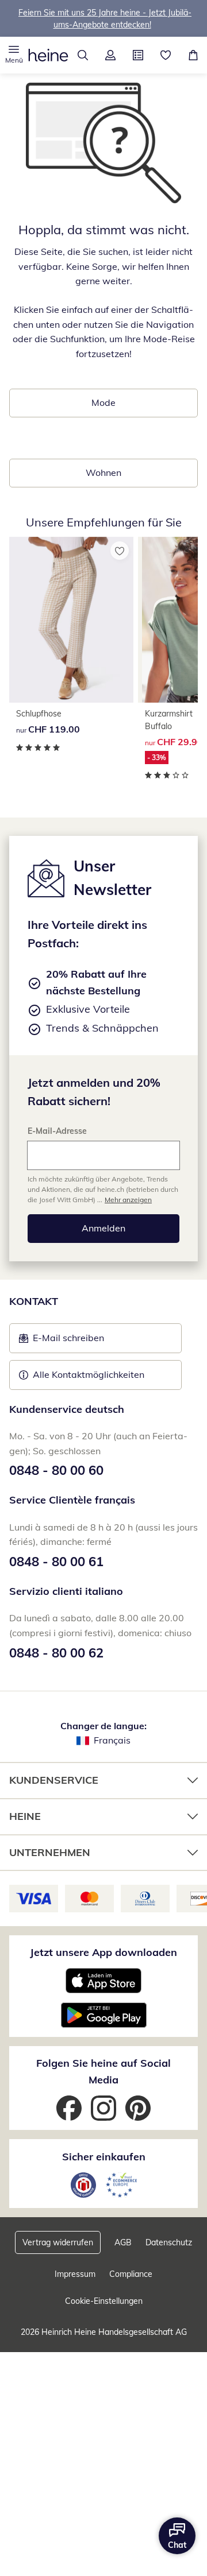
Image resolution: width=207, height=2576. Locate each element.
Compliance (131, 2274)
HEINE (25, 1816)
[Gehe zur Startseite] (48, 55)
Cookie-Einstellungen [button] (104, 2301)
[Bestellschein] (138, 55)
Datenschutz (169, 2242)
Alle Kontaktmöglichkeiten (89, 1374)
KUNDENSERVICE (54, 1780)
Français (112, 1740)
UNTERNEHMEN (50, 1852)
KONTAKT (34, 1301)
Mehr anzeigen (128, 1200)
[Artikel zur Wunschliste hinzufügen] (120, 551)
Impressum (75, 2274)
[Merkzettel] (166, 55)
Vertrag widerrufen (58, 2242)
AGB (123, 2242)
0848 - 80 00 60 (56, 1470)
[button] (14, 55)
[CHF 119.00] (71, 620)
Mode (103, 402)
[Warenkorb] (193, 55)
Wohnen (103, 472)
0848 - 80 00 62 (56, 1653)
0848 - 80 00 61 (56, 1562)
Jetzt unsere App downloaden (103, 1952)
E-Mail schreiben (62, 1341)
